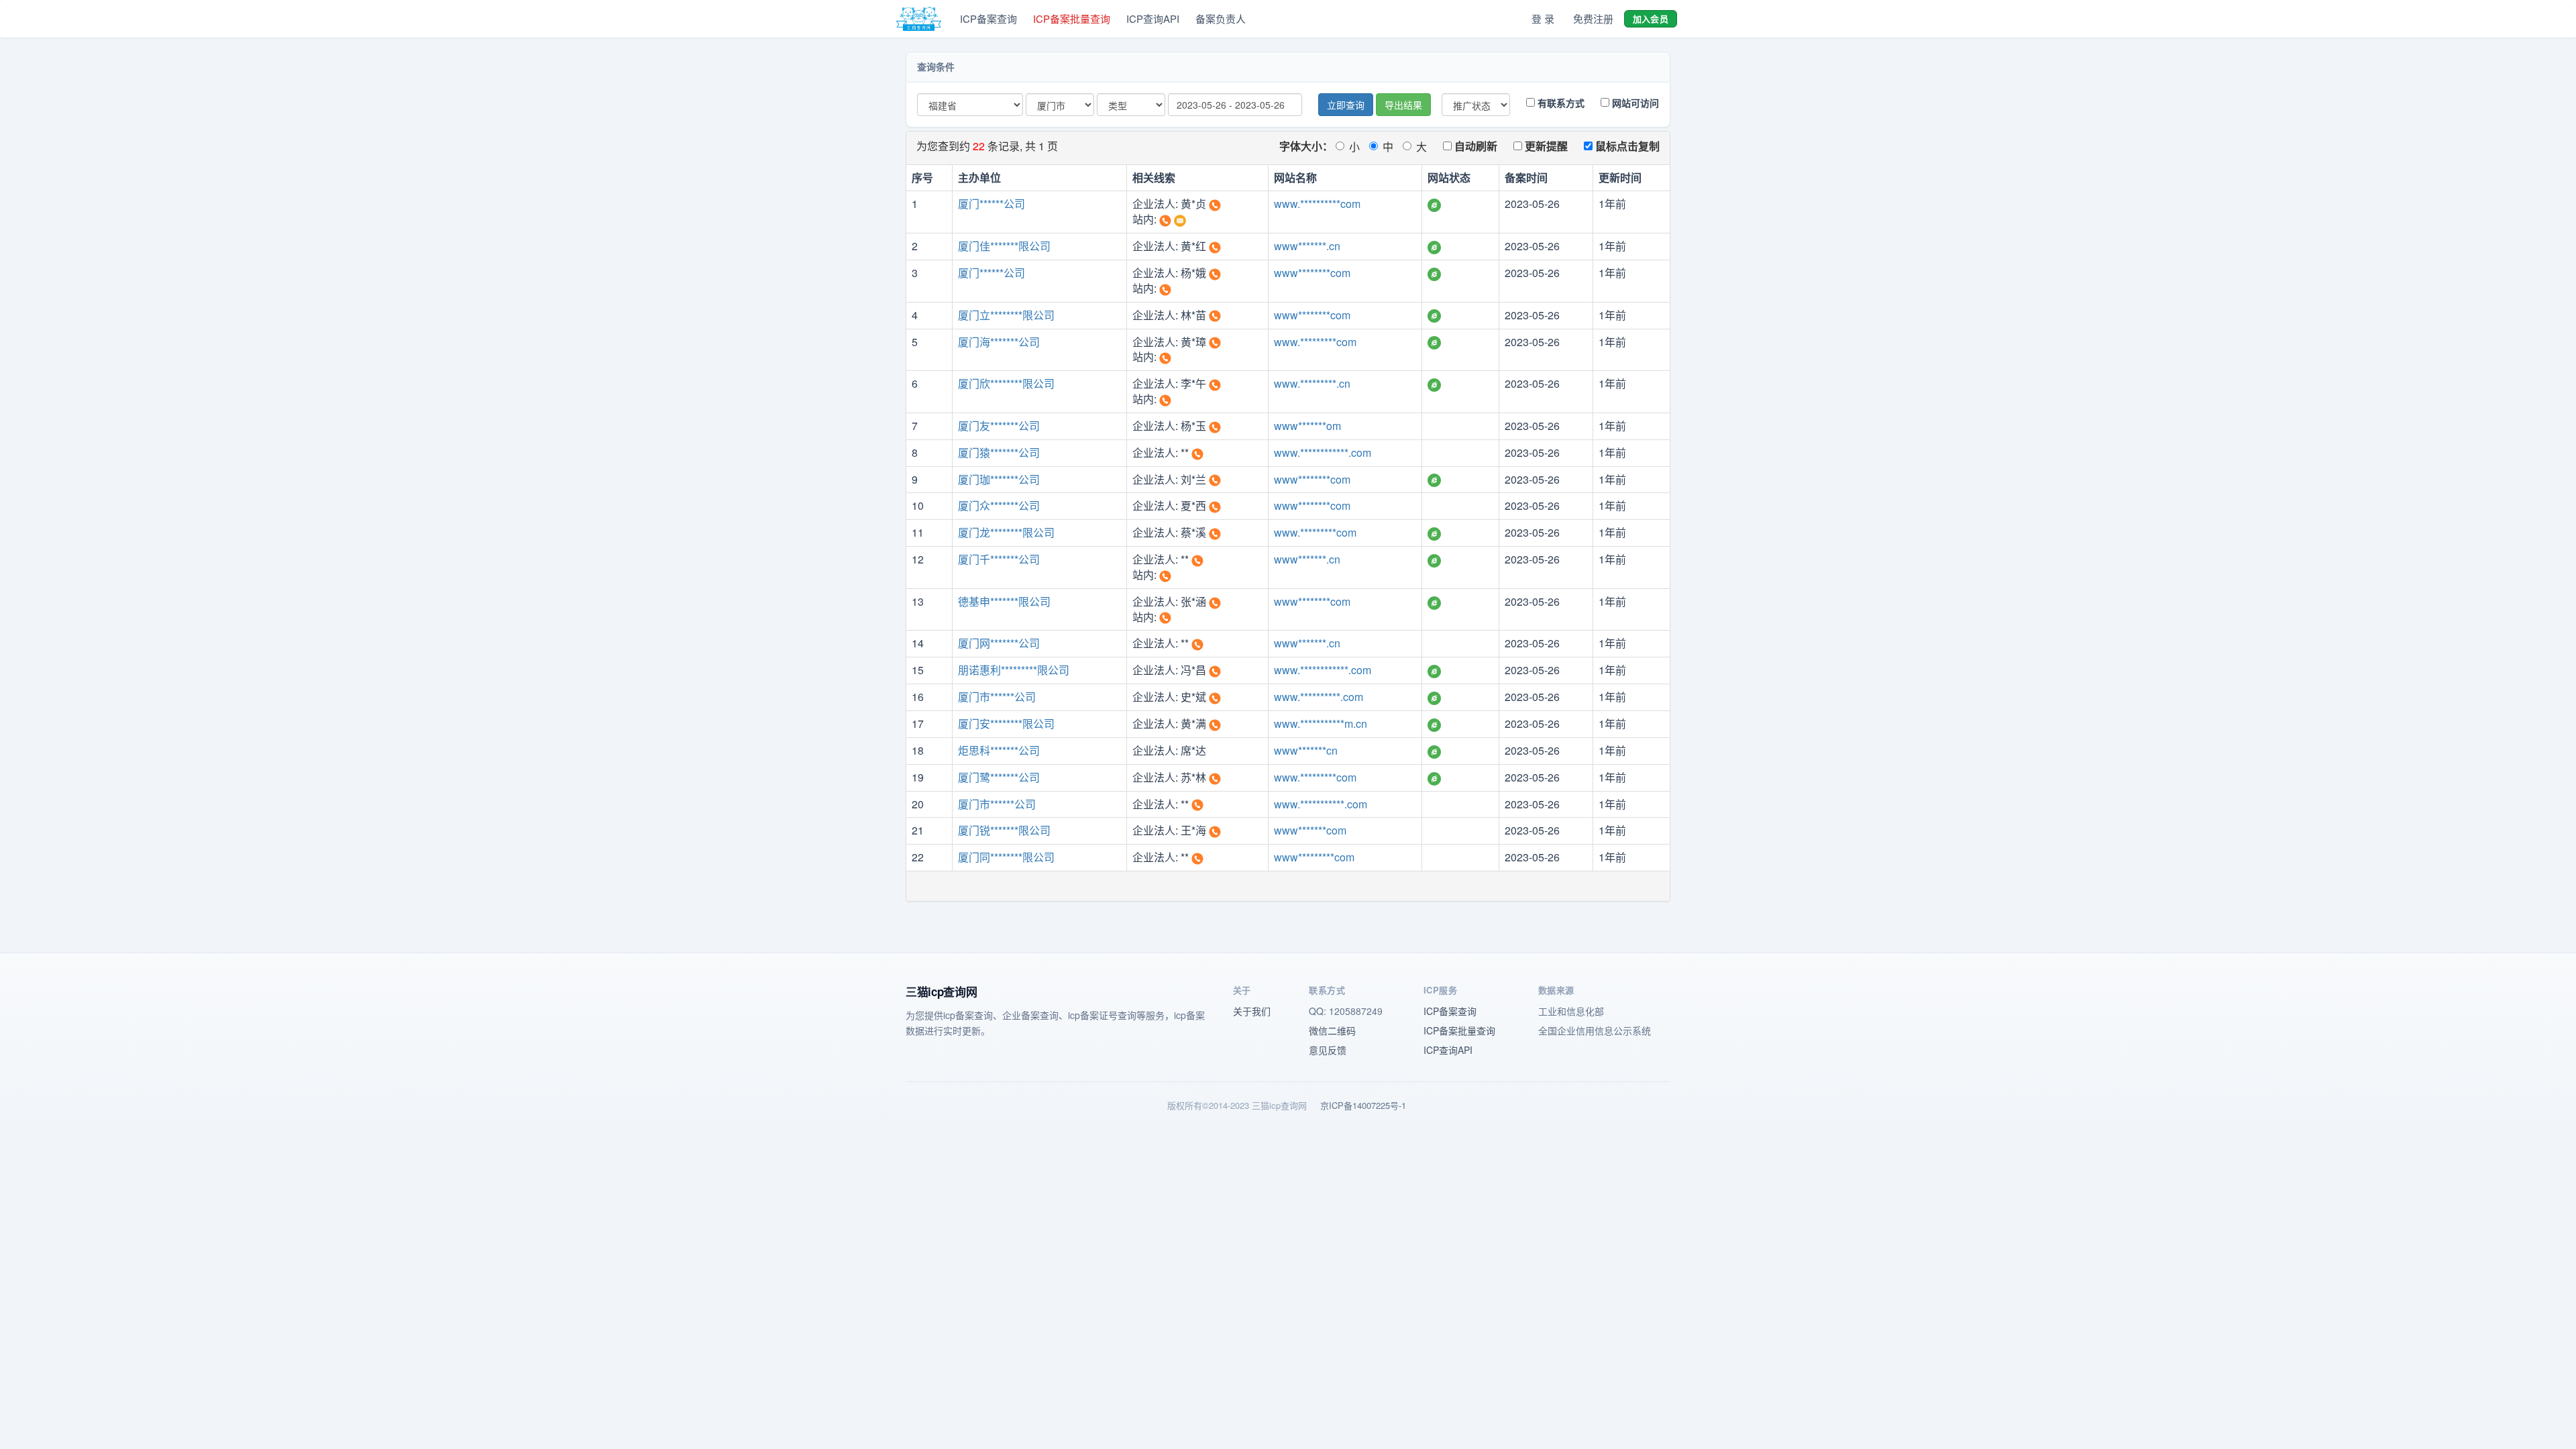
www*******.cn (1307, 246)
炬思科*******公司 (999, 750)
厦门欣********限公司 (1006, 383)
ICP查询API (1153, 18)
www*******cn (1306, 750)
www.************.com (1323, 452)
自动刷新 (1474, 146)
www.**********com (1317, 204)
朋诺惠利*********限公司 (1014, 670)
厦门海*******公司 (999, 342)
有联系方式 (1560, 103)
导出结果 (1403, 105)
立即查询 (1346, 105)
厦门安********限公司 (1006, 723)
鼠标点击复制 (1626, 146)
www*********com (1314, 857)
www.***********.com (1321, 804)
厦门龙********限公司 (1006, 532)
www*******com (1310, 830)
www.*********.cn (1312, 383)
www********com (1312, 273)
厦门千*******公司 (999, 559)
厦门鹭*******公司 (999, 777)
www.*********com (1315, 342)
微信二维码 (1332, 1030)
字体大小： (1306, 146)
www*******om (1307, 426)
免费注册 (1593, 18)
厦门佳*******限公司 (1004, 246)
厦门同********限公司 (1006, 857)
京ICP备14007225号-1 (1363, 1105)
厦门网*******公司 (999, 643)
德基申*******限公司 (1004, 601)
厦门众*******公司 (999, 505)
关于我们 (1252, 1011)
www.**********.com (1319, 697)
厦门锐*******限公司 (1004, 830)
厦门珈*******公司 (999, 479)
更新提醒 (1545, 146)
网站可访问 (1634, 103)
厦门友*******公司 (999, 426)
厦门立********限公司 (1006, 315)
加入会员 (1651, 18)
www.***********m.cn (1321, 723)
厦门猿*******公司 (999, 452)
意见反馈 (1328, 1050)
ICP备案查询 (988, 18)
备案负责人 (1221, 18)
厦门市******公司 (997, 697)
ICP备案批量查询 (1072, 18)
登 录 (1543, 18)
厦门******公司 (991, 204)
